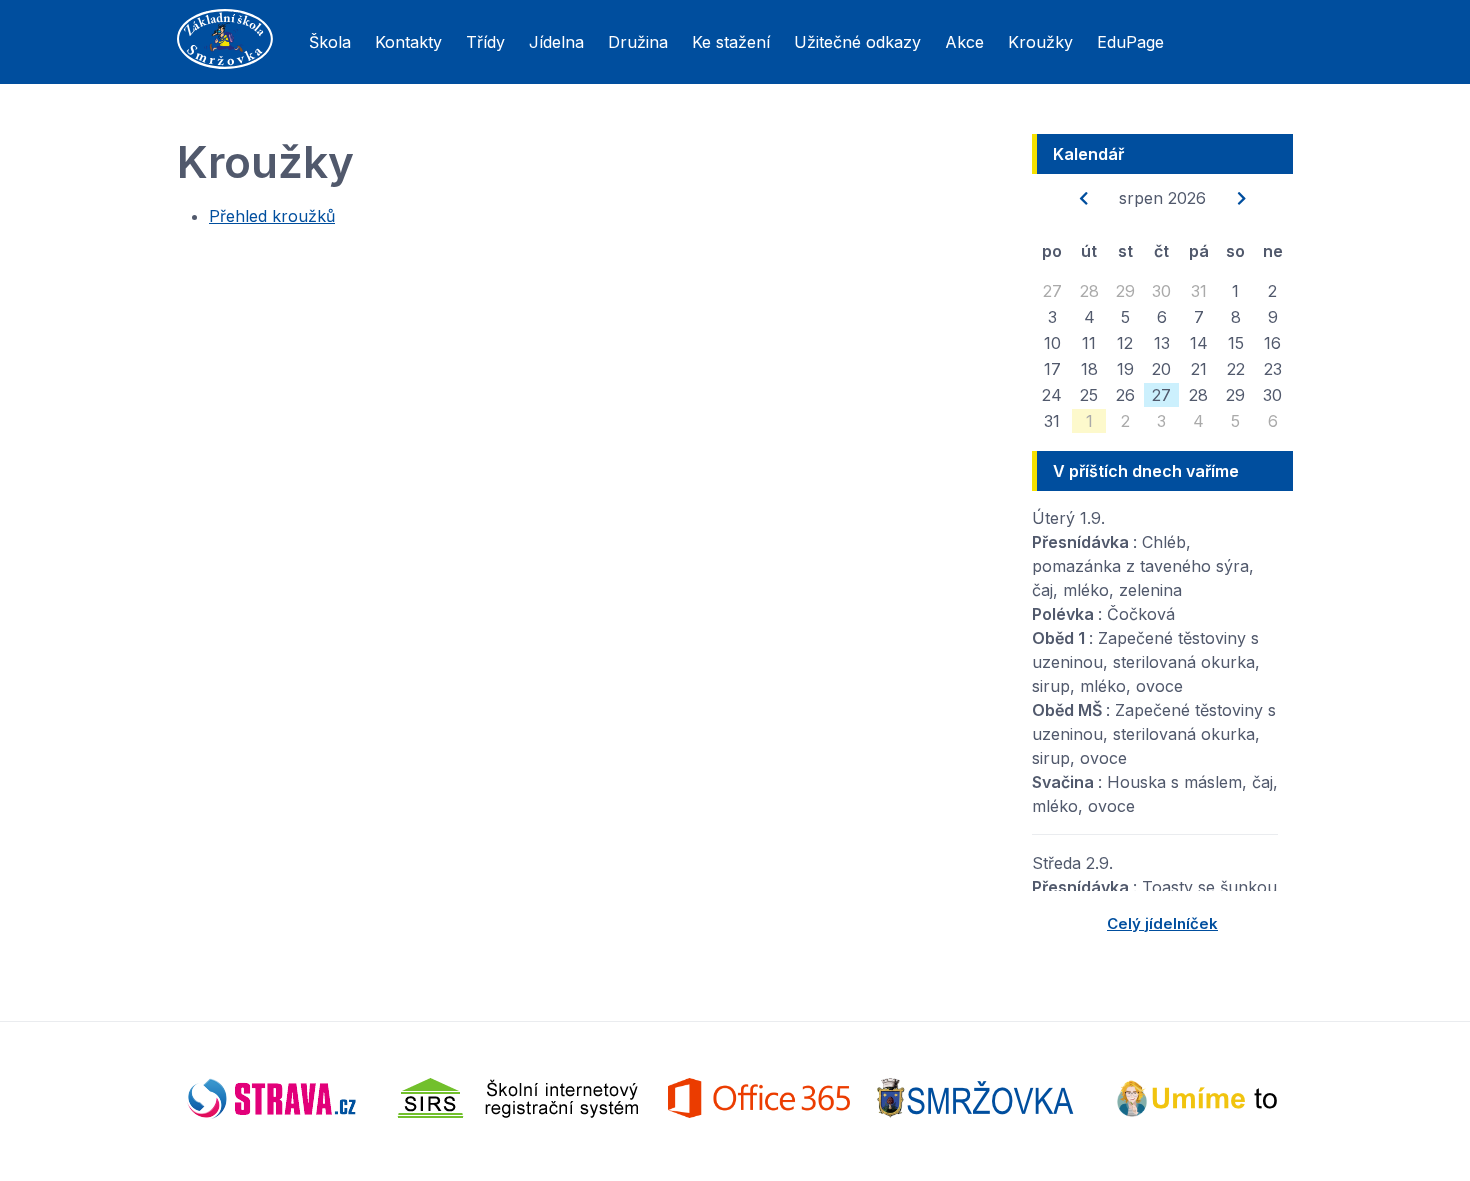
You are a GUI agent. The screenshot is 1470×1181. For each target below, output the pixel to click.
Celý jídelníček (1162, 923)
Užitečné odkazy (857, 42)
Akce (964, 42)
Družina (638, 42)
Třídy (485, 42)
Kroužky (1040, 42)
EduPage (1130, 42)
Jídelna (556, 42)
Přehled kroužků (272, 216)
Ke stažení (731, 42)
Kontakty (408, 42)
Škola (330, 42)
